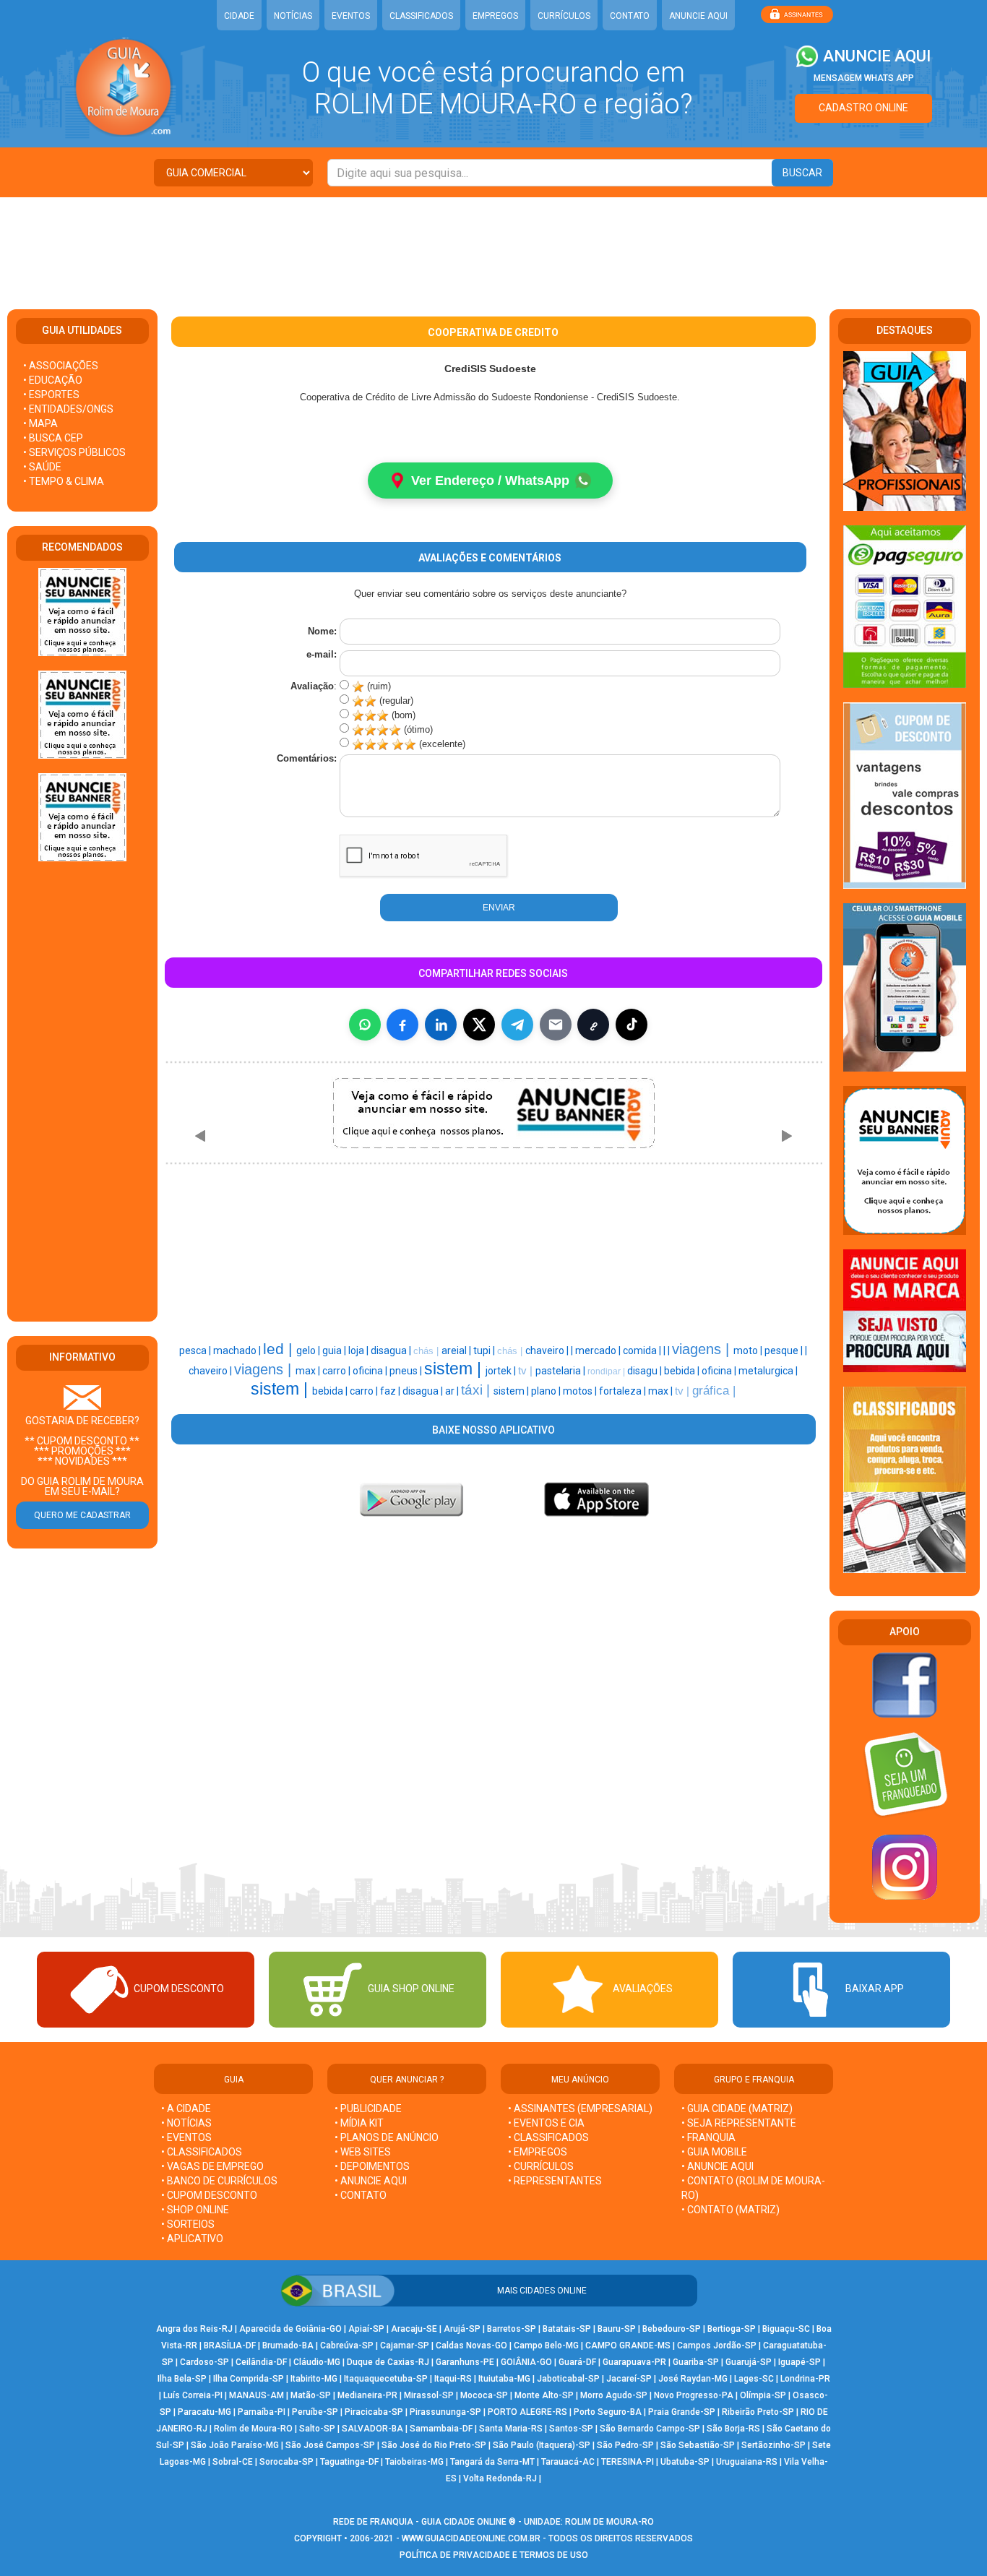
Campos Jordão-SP (717, 2345)
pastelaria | (561, 1371)
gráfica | (714, 1390)
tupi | (485, 1351)
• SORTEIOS (188, 2224)
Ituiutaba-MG (504, 2379)
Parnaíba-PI (262, 2412)
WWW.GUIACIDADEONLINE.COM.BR (471, 2538)
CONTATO (630, 16)
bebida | (683, 1371)
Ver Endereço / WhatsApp (490, 481)
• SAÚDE (42, 467)
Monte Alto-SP (544, 2395)
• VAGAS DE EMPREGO (212, 2166)
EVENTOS (351, 16)
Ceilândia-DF (261, 2362)
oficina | (371, 1371)
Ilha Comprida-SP (249, 2379)
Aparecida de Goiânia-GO (290, 2329)
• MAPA (40, 423)
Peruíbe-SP (315, 2412)
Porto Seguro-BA (608, 2412)
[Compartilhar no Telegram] (517, 1025)
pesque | (785, 1351)
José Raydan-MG (693, 2379)
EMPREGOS (495, 16)
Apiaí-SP (366, 2329)
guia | (335, 1351)
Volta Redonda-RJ (500, 2478)
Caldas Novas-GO (471, 2345)
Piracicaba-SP (374, 2412)
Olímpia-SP (763, 2395)
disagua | (392, 1351)
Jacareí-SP (629, 2379)
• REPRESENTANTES (555, 2181)
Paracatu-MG (204, 2412)
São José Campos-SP (330, 2445)
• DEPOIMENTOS (372, 2166)
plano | (547, 1391)
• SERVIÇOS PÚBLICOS (74, 452)
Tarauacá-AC (568, 2462)
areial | (457, 1351)
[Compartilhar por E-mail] (556, 1025)
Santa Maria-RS (511, 2429)
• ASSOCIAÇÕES (61, 366)
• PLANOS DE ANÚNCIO (387, 2137)
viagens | (703, 1349)
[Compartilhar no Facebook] (402, 1025)
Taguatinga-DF (349, 2462)
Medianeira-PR (367, 2395)
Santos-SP (571, 2429)
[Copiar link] (593, 1025)
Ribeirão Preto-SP (758, 2412)
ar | (453, 1391)
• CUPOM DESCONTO (209, 2195)
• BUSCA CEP (53, 438)
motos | (581, 1391)
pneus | (407, 1371)
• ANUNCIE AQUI (371, 2181)
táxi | (477, 1390)
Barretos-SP (512, 2329)
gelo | (309, 1351)
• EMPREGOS (538, 2152)
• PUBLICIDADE (368, 2108)
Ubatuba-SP (685, 2462)
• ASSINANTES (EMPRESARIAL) (580, 2108)
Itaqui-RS (453, 2379)
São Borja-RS (733, 2429)
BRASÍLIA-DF (230, 2345)
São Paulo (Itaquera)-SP (542, 2445)
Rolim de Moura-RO (253, 2429)
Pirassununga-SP (445, 2412)
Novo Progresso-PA (694, 2395)
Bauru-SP (617, 2329)
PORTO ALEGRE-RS (527, 2412)
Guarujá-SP (749, 2362)
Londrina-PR (805, 2379)
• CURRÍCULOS (541, 2166)
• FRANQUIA (710, 2137)
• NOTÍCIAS (186, 2123)
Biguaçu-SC (786, 2329)
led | (280, 1349)
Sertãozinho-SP (773, 2445)
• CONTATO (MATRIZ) (730, 2210)
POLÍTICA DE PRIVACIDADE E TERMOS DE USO (494, 2555)
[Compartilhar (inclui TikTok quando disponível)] (632, 1025)
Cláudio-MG (317, 2362)
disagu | (646, 1371)
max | (309, 1371)
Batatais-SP (567, 2329)
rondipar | (607, 1371)
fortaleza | (624, 1391)
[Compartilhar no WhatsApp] (365, 1025)
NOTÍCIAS (293, 16)
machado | (238, 1351)
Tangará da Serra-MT (492, 2462)
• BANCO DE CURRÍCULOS (219, 2181)
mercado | (599, 1351)
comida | (643, 1351)
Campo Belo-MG (546, 2345)
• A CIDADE (186, 2108)
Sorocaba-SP (286, 2462)
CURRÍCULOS (564, 16)
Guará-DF (577, 2362)
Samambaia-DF (441, 2429)
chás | (427, 1351)
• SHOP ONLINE (195, 2210)
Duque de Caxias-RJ (388, 2362)
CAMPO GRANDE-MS (628, 2345)
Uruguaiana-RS (747, 2462)
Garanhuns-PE (465, 2362)
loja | (359, 1351)
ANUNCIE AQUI (698, 16)
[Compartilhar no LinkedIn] (441, 1025)
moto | (749, 1351)
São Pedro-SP (625, 2445)
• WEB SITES (363, 2152)
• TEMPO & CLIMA (64, 481)
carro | (337, 1371)
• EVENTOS (186, 2137)
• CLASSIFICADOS (202, 2152)
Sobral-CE (233, 2462)
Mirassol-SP (429, 2395)
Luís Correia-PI (193, 2395)
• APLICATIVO (192, 2239)
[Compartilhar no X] (479, 1025)
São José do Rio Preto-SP (434, 2445)
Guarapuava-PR (634, 2362)
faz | (391, 1391)
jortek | (502, 1371)
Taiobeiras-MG (414, 2462)
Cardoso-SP (204, 2362)
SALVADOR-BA (372, 2429)
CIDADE (239, 16)
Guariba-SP (696, 2362)
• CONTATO (361, 2195)
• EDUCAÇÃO (53, 380)
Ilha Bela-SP (182, 2379)
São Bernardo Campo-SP (650, 2429)
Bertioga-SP (732, 2329)
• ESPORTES (51, 395)
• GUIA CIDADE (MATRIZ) (737, 2108)
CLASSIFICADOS (421, 16)
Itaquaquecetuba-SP (386, 2379)
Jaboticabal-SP (568, 2379)
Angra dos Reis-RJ (194, 2329)
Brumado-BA (288, 2345)
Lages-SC (754, 2379)
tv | (527, 1371)
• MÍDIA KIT (359, 2123)
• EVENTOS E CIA (546, 2123)
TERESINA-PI (628, 2462)
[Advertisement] (493, 244)
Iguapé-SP (799, 2362)
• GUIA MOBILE (714, 2152)
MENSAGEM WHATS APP (864, 78)
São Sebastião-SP (698, 2445)
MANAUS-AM (257, 2395)
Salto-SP (317, 2429)
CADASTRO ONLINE (863, 108)
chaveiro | (548, 1351)
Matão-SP (311, 2395)
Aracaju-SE (414, 2329)
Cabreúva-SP (347, 2345)
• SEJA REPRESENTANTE (740, 2123)
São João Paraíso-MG (235, 2445)
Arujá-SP (462, 2329)
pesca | (196, 1351)
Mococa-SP (484, 2395)
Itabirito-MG (314, 2379)
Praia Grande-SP (682, 2412)
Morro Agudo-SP (614, 2395)
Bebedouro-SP (672, 2329)
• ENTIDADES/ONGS (68, 409)
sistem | (455, 1369)
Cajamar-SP (405, 2345)
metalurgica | (768, 1371)
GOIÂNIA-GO (526, 2362)
